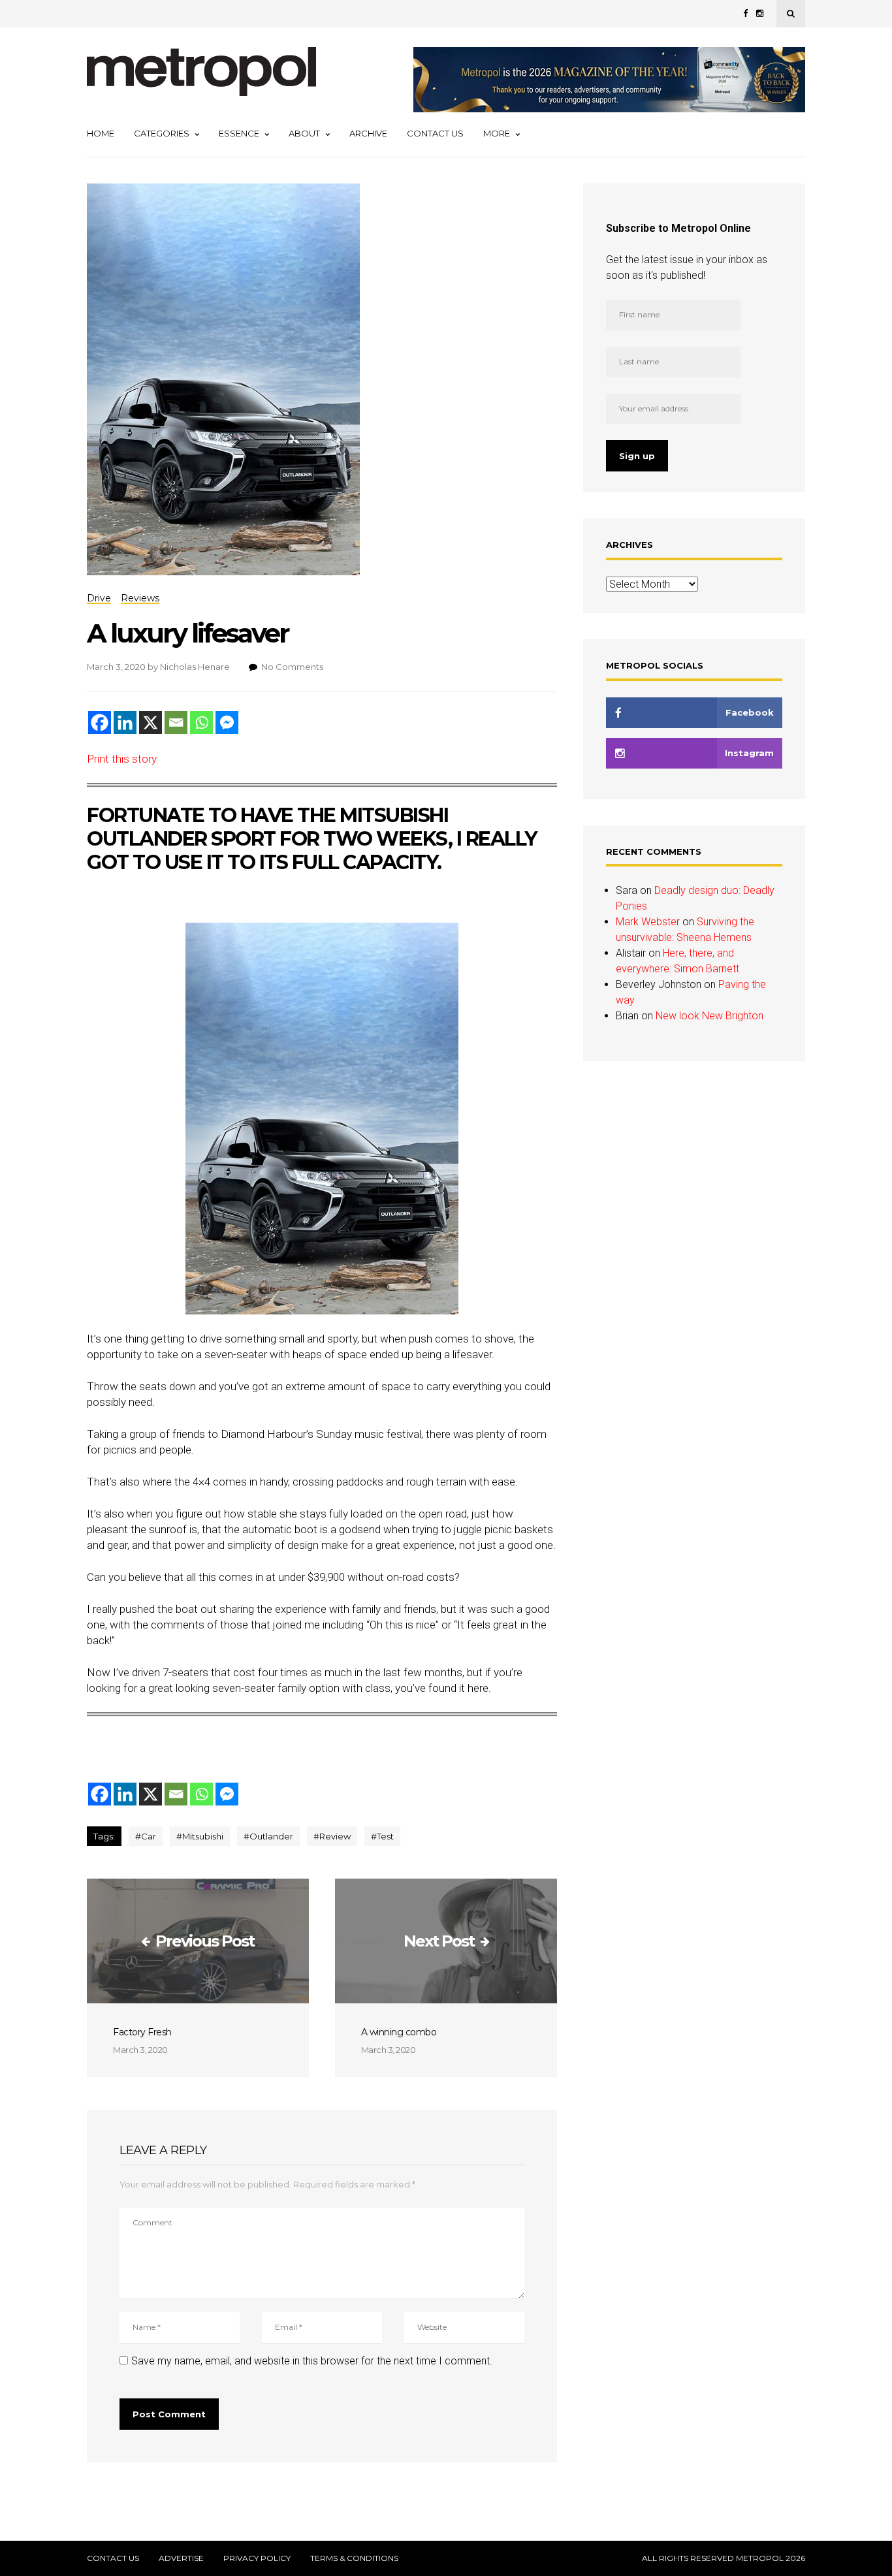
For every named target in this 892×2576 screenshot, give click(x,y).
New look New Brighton (709, 1016)
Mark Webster (648, 922)
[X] (151, 723)
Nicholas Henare (195, 667)
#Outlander (268, 1836)
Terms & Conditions (354, 2558)
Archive (368, 133)
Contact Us (435, 133)
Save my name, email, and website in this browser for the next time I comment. (312, 2361)
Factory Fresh (142, 2032)
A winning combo (399, 2032)
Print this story (122, 759)
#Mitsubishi (200, 1836)
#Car (146, 1836)
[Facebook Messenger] (227, 723)
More (497, 133)
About (304, 133)
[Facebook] (100, 723)
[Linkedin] (125, 723)
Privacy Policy (257, 2558)
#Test (382, 1836)
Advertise (181, 2558)
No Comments (292, 667)
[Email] (176, 723)
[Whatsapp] (201, 723)
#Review (332, 1836)
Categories (162, 133)
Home (101, 133)
